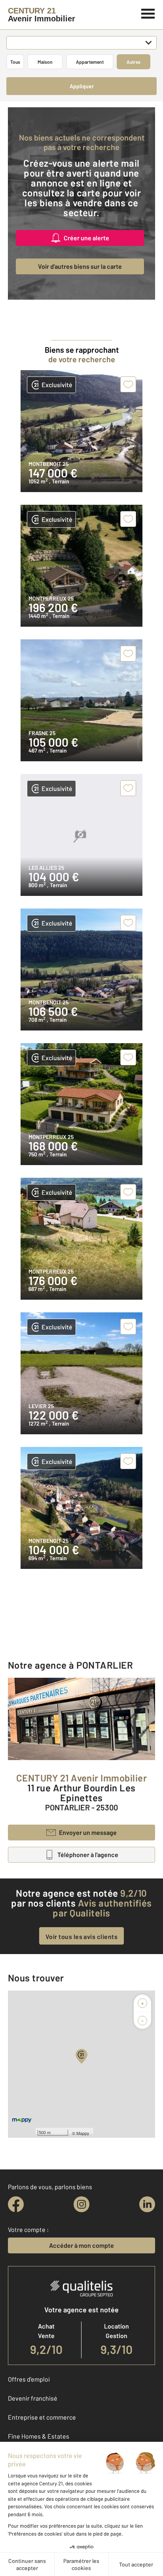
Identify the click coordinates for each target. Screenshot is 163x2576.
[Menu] (148, 13)
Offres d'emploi (29, 2379)
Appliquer (82, 86)
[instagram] (81, 2204)
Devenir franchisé (33, 2398)
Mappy (83, 2133)
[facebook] (16, 2204)
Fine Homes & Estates (39, 2436)
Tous (15, 62)
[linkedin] (147, 2204)
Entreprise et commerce (42, 2417)
